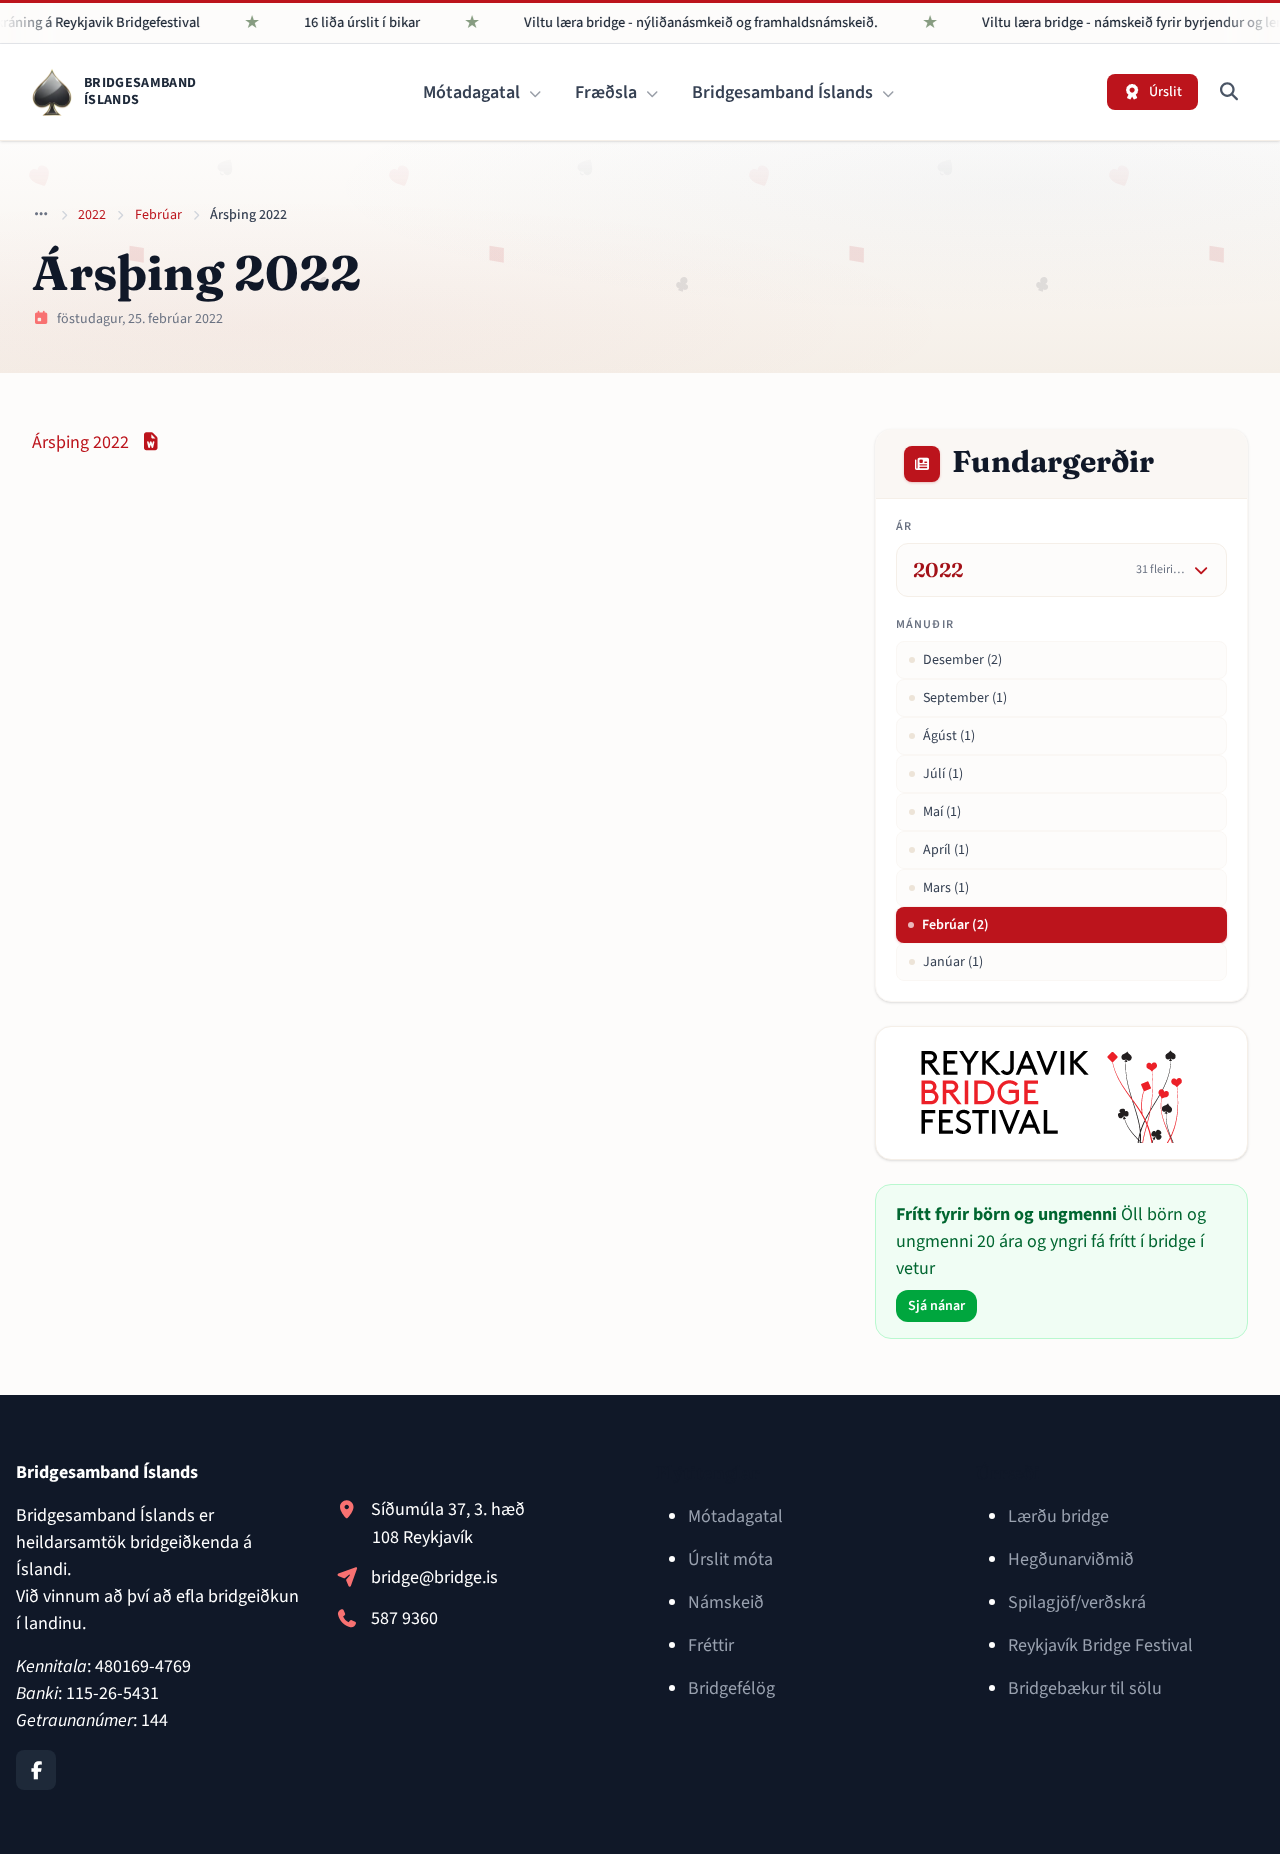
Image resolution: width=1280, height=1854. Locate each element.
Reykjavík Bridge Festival (1100, 1645)
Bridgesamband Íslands (784, 92)
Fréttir (711, 1645)
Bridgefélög (731, 1688)
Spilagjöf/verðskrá (1077, 1602)
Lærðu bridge (1058, 1516)
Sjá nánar (936, 1306)
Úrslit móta (730, 1559)
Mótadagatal (473, 92)
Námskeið (726, 1602)
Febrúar (158, 215)
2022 (92, 215)
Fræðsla (608, 92)
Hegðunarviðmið (1071, 1559)
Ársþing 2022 (97, 442)
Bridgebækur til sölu (1085, 1688)
